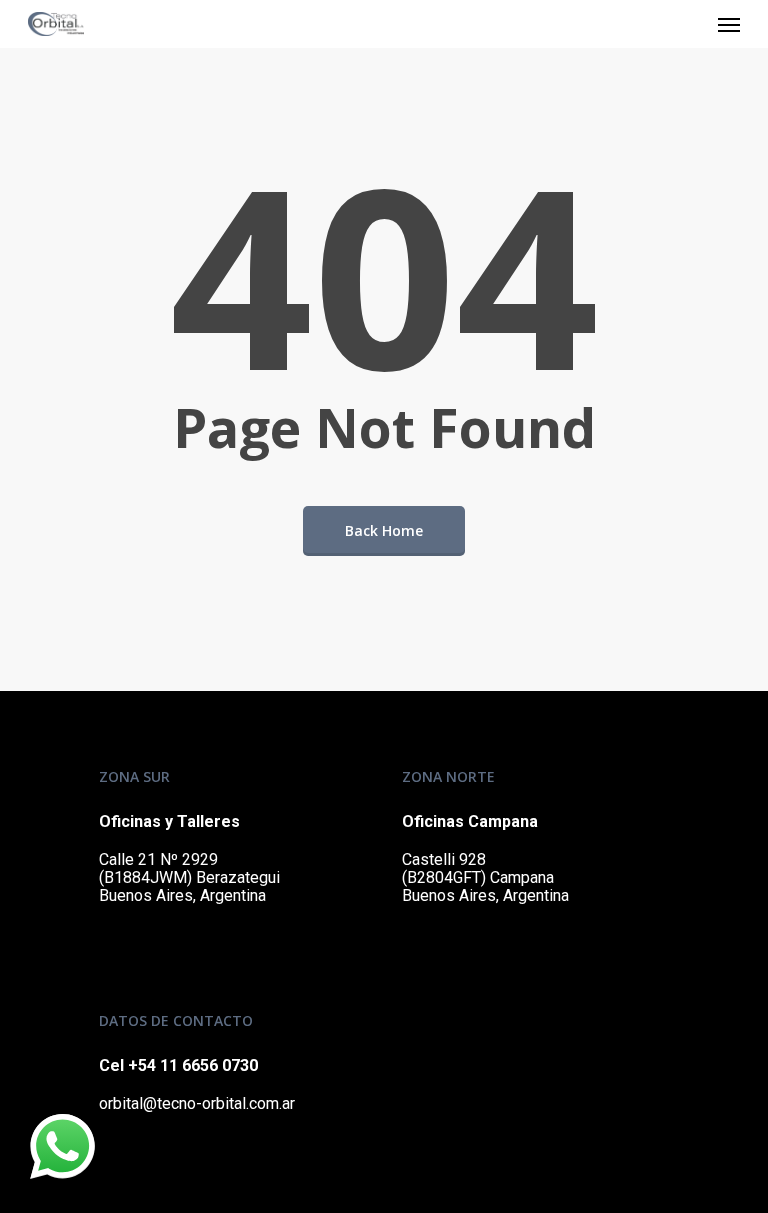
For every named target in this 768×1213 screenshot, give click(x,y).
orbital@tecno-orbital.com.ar (197, 1103)
